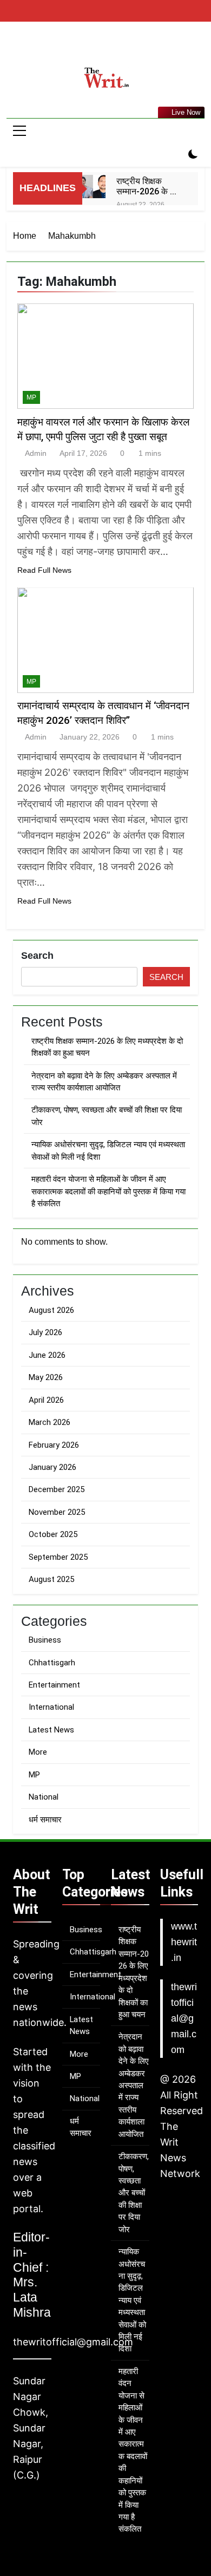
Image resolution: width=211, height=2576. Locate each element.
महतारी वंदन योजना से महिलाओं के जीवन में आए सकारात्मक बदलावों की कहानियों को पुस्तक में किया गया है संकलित (108, 1191)
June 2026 (47, 1355)
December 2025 (57, 1489)
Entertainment (54, 1685)
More (38, 1752)
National (44, 1797)
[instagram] (105, 47)
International (51, 1707)
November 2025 (57, 1512)
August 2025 (51, 1579)
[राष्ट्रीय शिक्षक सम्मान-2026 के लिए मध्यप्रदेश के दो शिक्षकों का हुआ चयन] (94, 187)
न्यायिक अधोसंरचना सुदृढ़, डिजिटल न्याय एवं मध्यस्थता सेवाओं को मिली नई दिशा (132, 2300)
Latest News (51, 1730)
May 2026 (46, 1377)
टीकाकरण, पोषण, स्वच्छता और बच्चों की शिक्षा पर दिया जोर (134, 2193)
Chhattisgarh (52, 1663)
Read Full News (44, 570)
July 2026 (45, 1332)
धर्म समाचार (45, 1820)
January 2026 (52, 1467)
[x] (118, 47)
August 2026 (51, 1310)
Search (37, 956)
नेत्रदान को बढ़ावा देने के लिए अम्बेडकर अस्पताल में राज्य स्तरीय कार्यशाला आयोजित (134, 2085)
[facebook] (93, 47)
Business (45, 1640)
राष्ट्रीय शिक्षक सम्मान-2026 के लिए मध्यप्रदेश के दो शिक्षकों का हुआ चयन (149, 186)
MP (31, 397)
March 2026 (50, 1422)
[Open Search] (174, 155)
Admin (36, 453)
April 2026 (46, 1400)
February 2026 (54, 1445)
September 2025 (58, 1557)
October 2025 (53, 1534)
